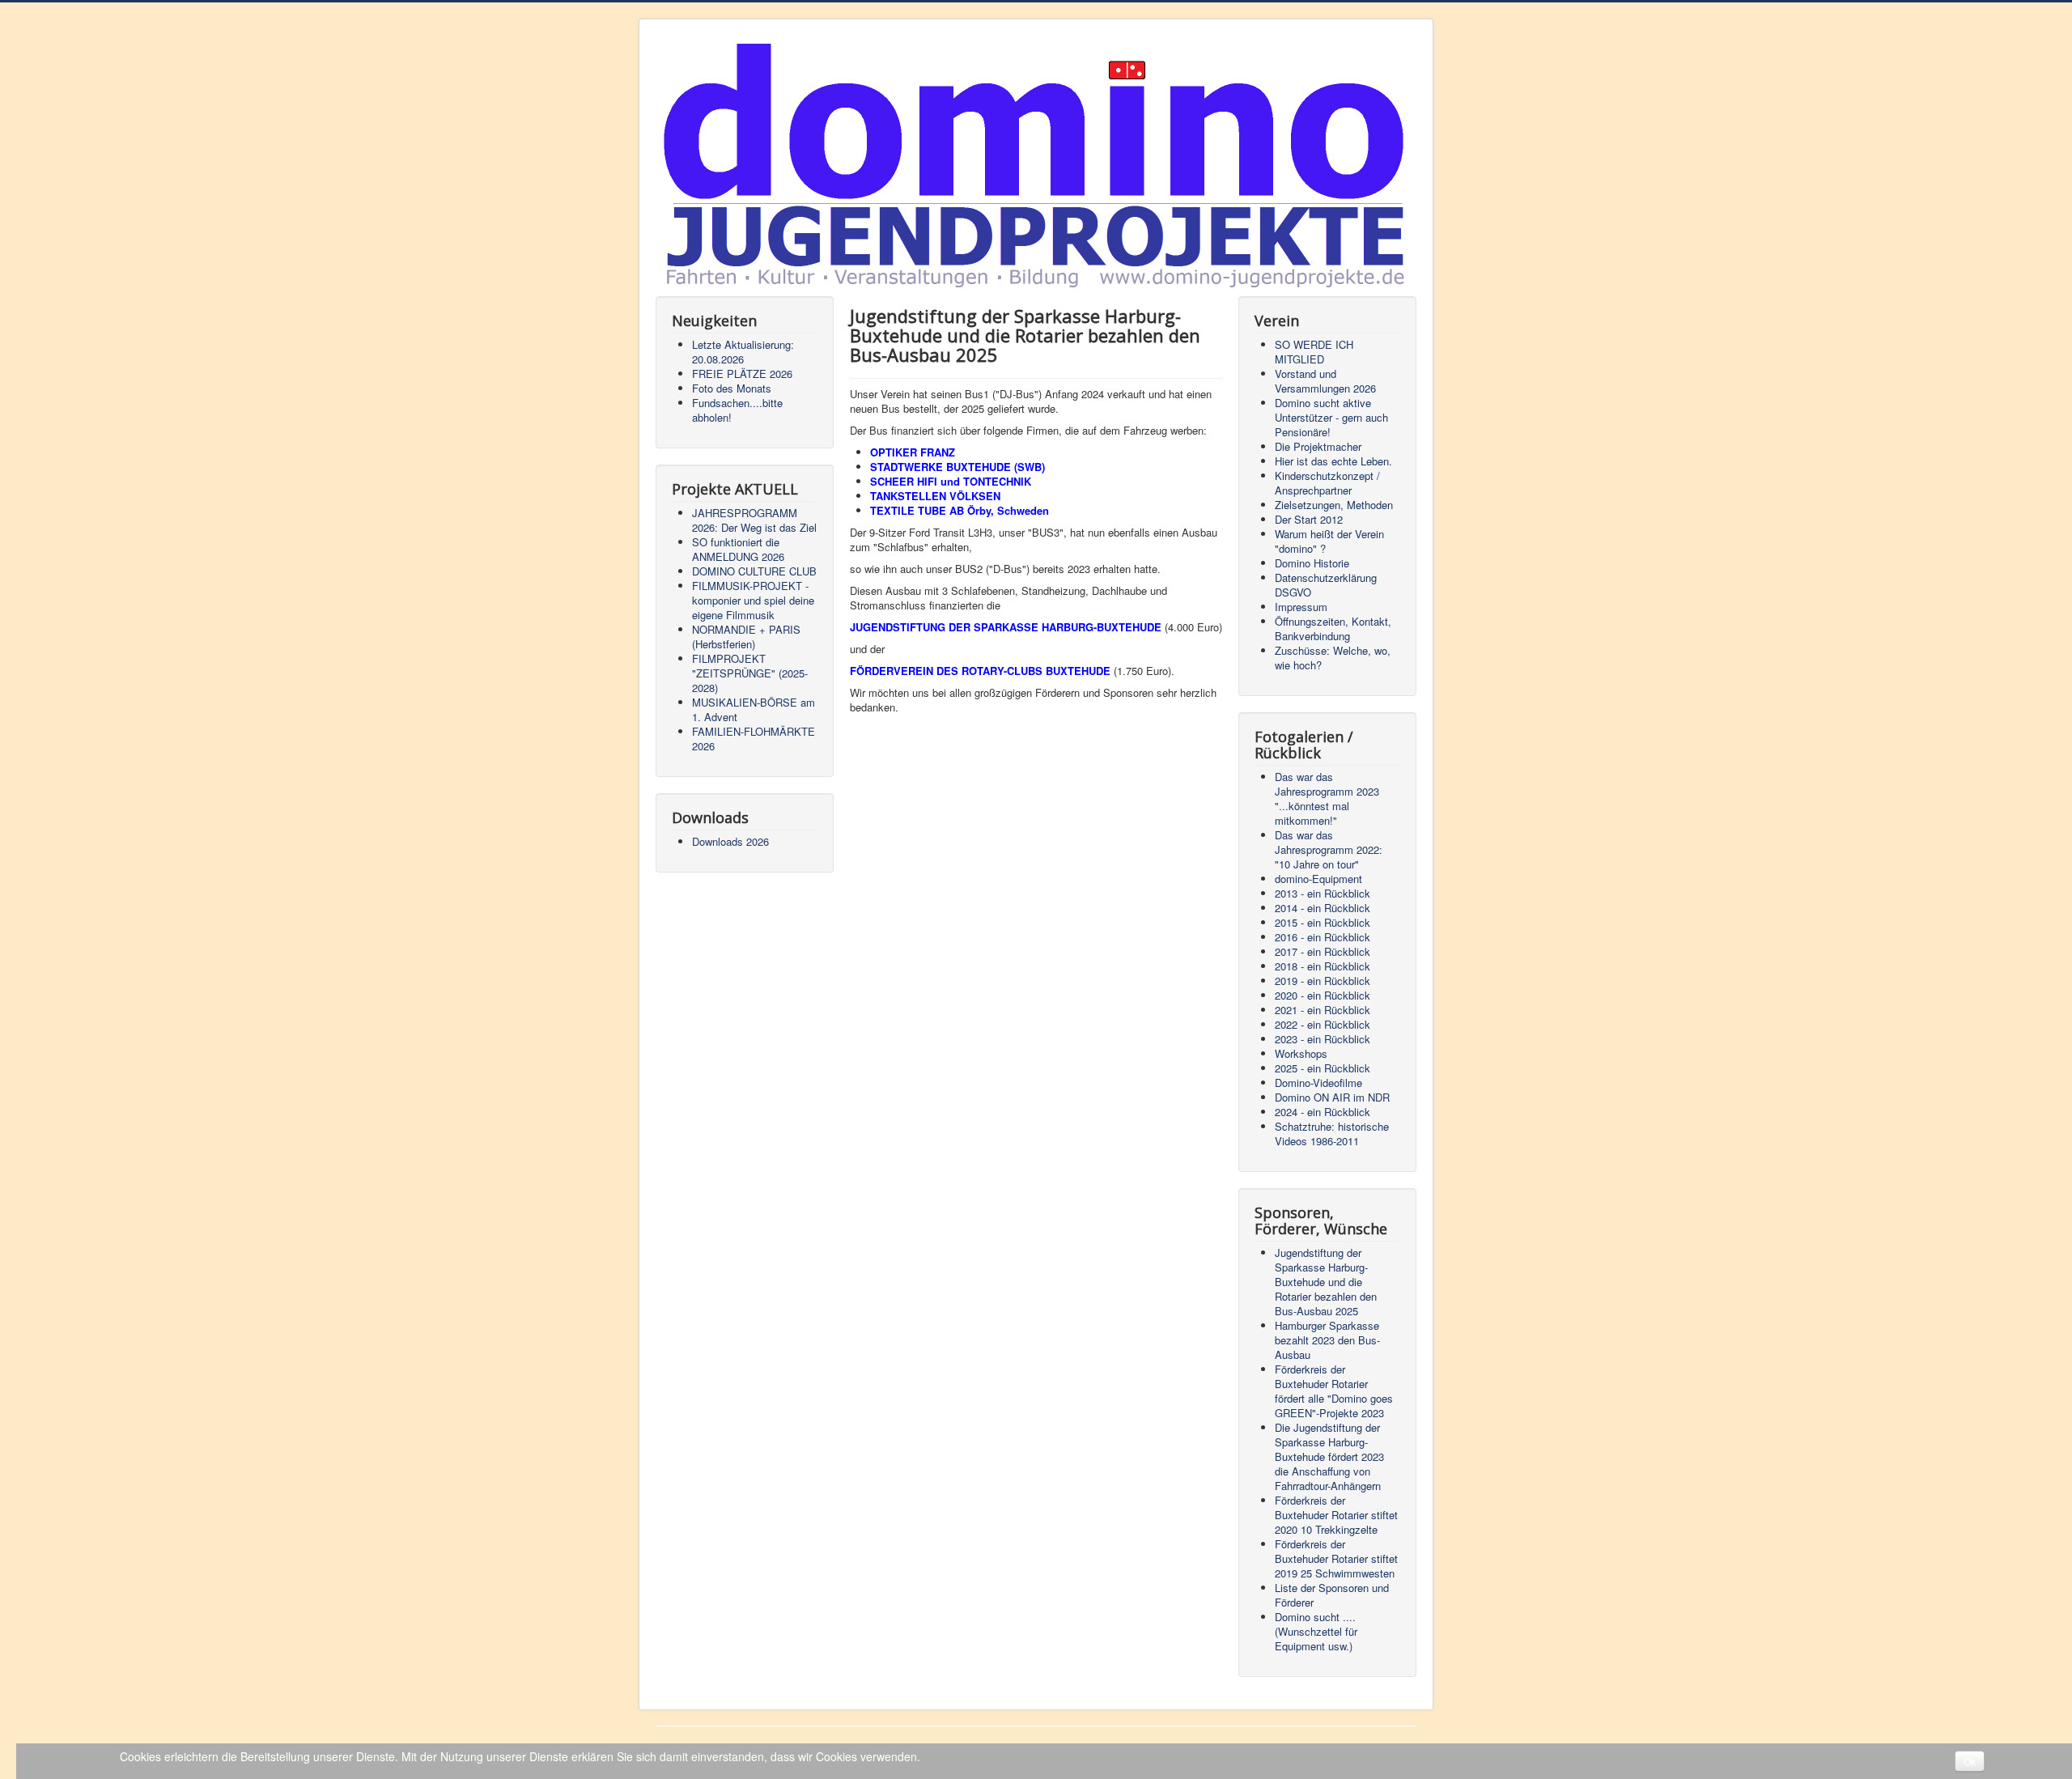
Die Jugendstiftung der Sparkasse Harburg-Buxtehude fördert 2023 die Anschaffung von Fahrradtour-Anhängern (1329, 1456)
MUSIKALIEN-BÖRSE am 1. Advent (754, 709)
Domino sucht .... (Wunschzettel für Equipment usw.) (1316, 1631)
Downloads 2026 (730, 841)
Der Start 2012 (1309, 519)
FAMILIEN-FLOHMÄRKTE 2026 (754, 739)
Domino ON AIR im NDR (1332, 1097)
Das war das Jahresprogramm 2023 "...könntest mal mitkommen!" (1327, 798)
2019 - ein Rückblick (1323, 981)
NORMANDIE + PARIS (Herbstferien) (746, 637)
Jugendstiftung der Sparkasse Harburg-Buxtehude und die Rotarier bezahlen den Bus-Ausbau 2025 (1326, 1282)
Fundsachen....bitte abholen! (737, 410)
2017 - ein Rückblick (1323, 951)
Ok (1970, 1761)
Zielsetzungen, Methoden (1334, 505)
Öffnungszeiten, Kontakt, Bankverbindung (1333, 628)
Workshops (1301, 1053)
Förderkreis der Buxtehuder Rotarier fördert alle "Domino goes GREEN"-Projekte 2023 (1334, 1391)
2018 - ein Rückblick (1323, 966)
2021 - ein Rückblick (1323, 1010)
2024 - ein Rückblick (1323, 1112)
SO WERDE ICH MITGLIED (1314, 352)
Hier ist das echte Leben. (1333, 461)
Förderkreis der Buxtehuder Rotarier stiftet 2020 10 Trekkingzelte (1336, 1515)
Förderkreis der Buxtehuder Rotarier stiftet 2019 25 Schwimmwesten (1336, 1558)
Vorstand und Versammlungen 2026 (1325, 381)
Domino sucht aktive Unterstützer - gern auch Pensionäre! (1331, 417)
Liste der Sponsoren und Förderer (1332, 1595)
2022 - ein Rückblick (1323, 1024)
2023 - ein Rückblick (1323, 1039)
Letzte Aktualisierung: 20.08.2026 (743, 352)
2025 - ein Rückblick (1323, 1068)
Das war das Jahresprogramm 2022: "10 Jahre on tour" (1329, 849)
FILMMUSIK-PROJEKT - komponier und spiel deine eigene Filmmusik (753, 600)
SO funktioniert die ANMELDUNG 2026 (738, 549)
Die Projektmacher (1318, 446)
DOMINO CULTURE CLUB (754, 571)
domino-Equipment (1318, 879)
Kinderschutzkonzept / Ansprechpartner (1327, 483)
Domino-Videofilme (1318, 1083)
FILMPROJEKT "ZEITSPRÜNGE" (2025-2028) (750, 673)
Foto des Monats (732, 388)
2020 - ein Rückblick (1323, 995)
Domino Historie (1312, 563)
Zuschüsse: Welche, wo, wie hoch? (1333, 658)
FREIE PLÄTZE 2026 (742, 374)
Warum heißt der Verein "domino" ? (1329, 541)
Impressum (1301, 607)
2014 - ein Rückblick (1323, 908)
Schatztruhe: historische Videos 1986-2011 (1332, 1134)
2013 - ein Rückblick (1323, 893)
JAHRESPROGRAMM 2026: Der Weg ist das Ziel (754, 520)
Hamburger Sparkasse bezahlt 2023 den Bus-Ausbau (1327, 1340)
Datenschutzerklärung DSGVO (1326, 585)
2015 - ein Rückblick (1323, 922)
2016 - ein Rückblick (1323, 937)
